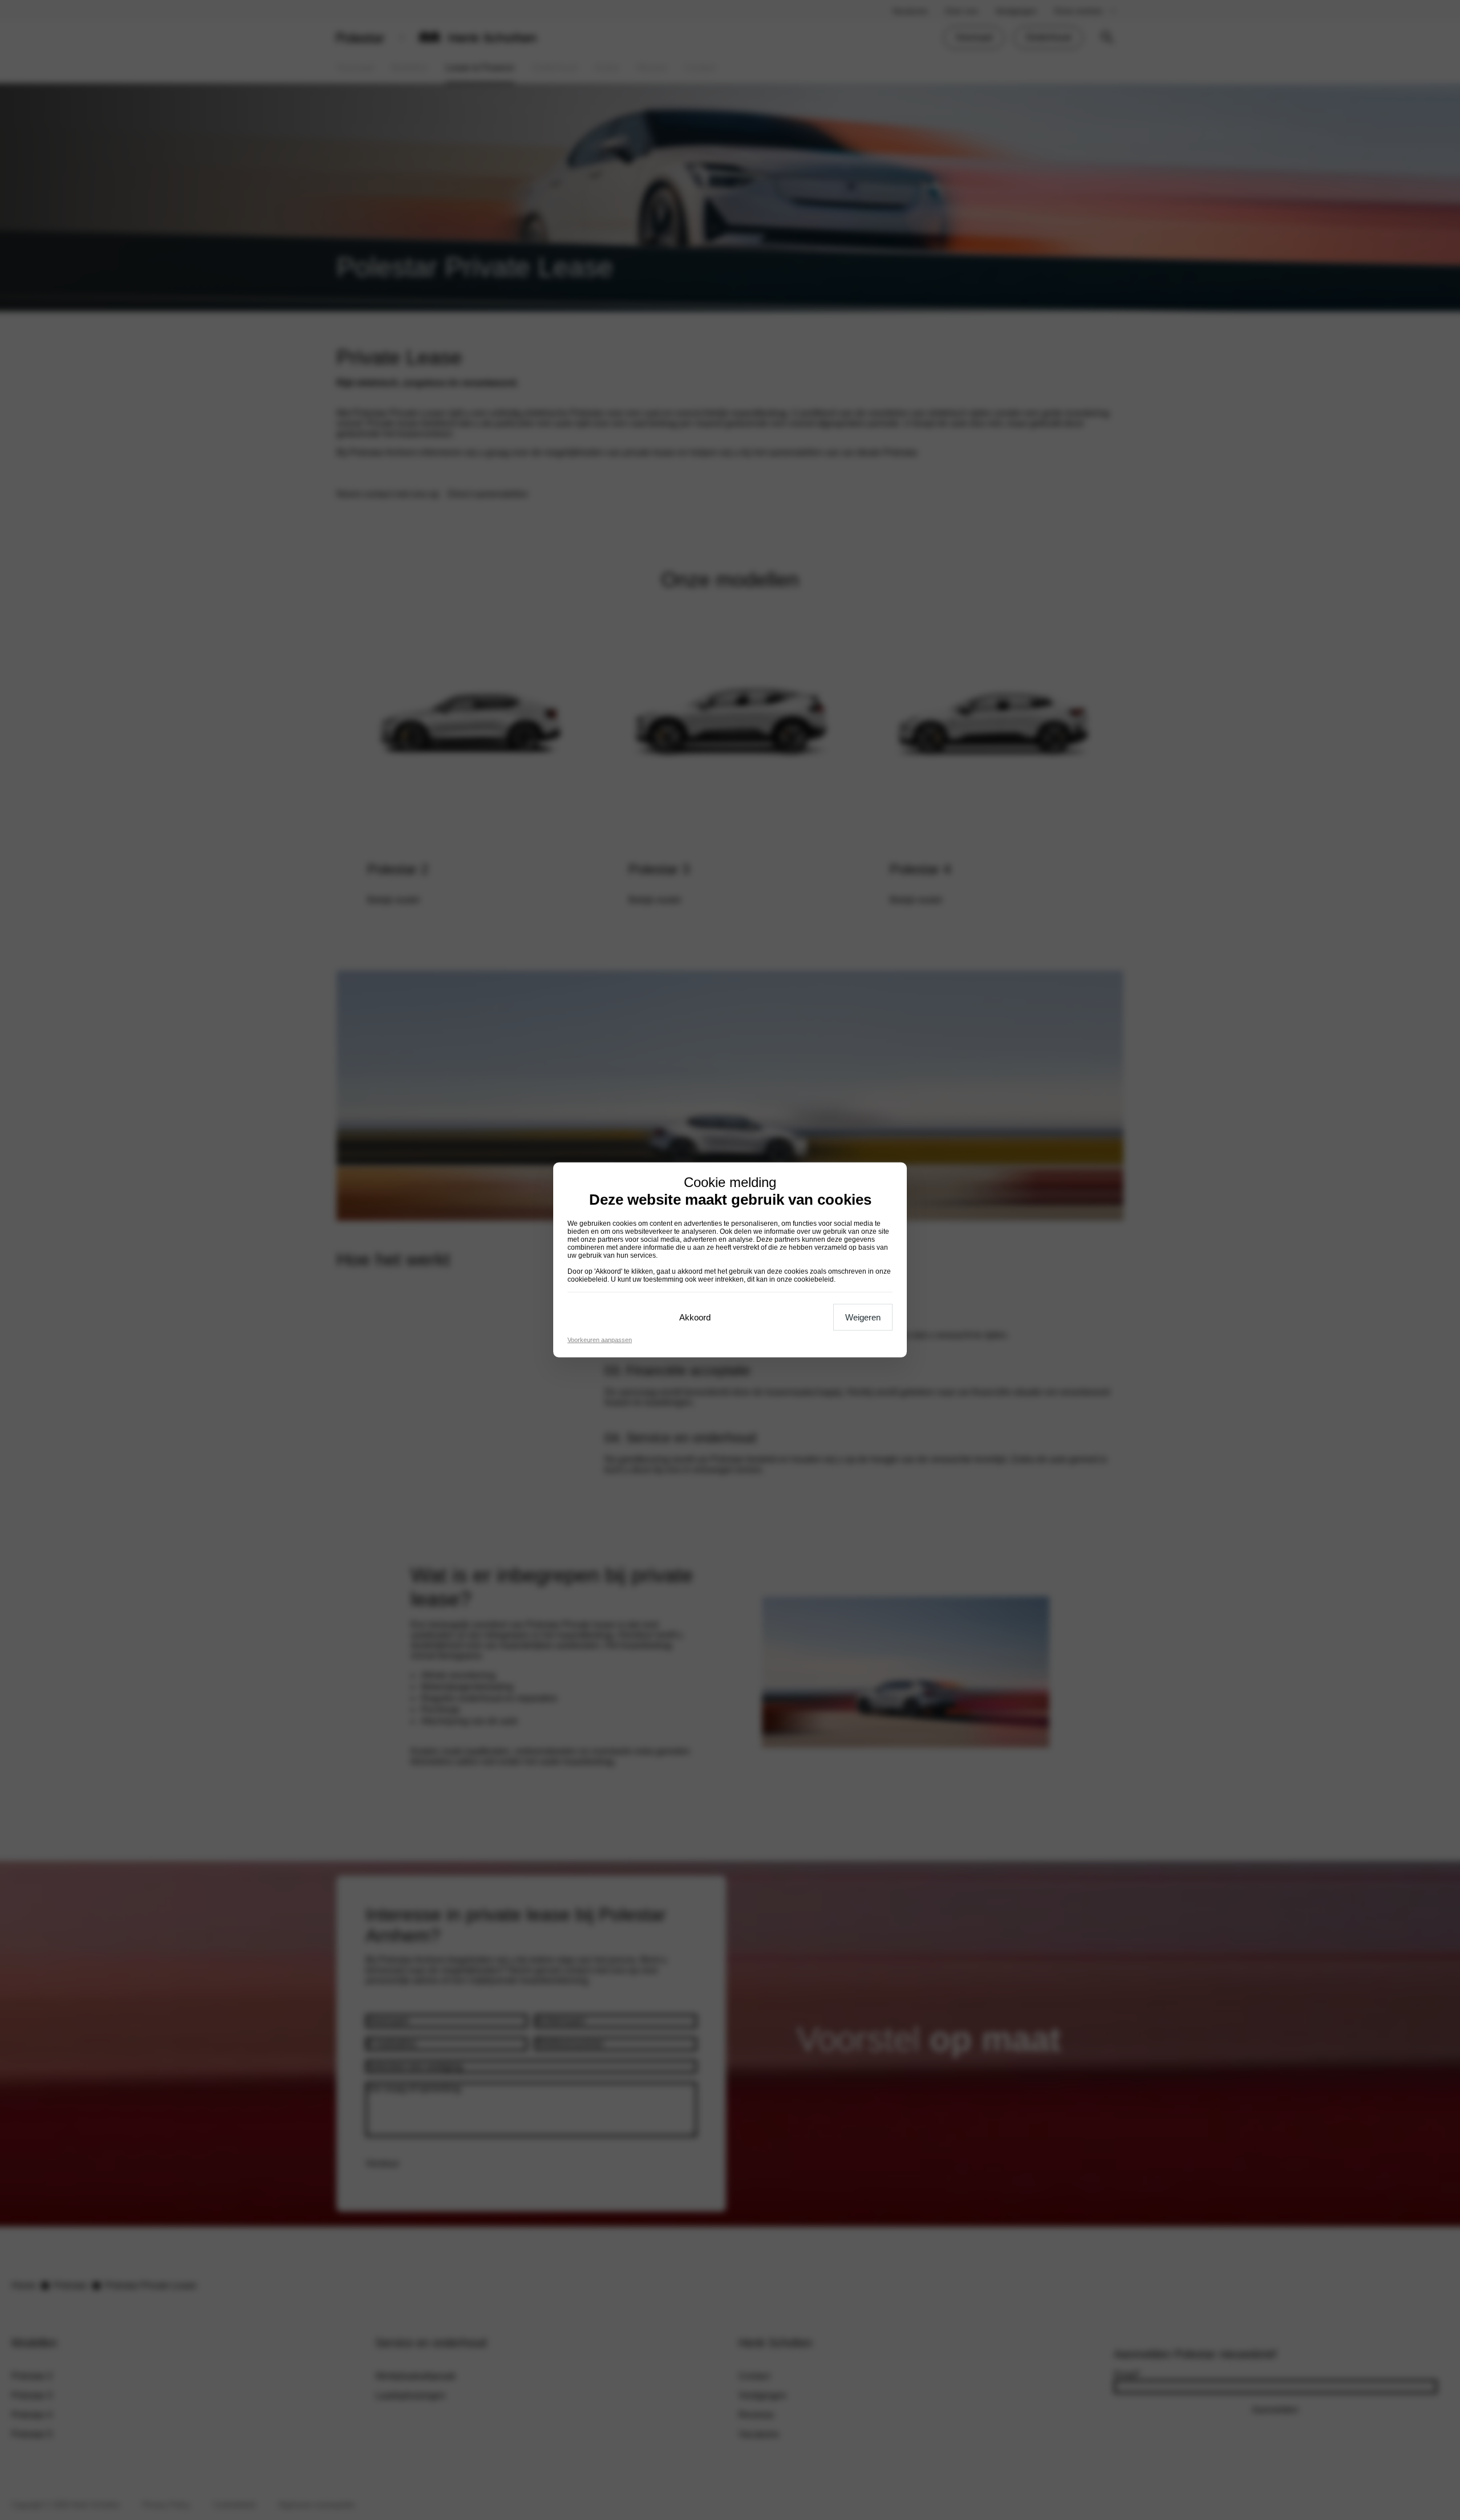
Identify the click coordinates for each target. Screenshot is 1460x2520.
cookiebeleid (587, 1279)
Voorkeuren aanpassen (600, 1340)
